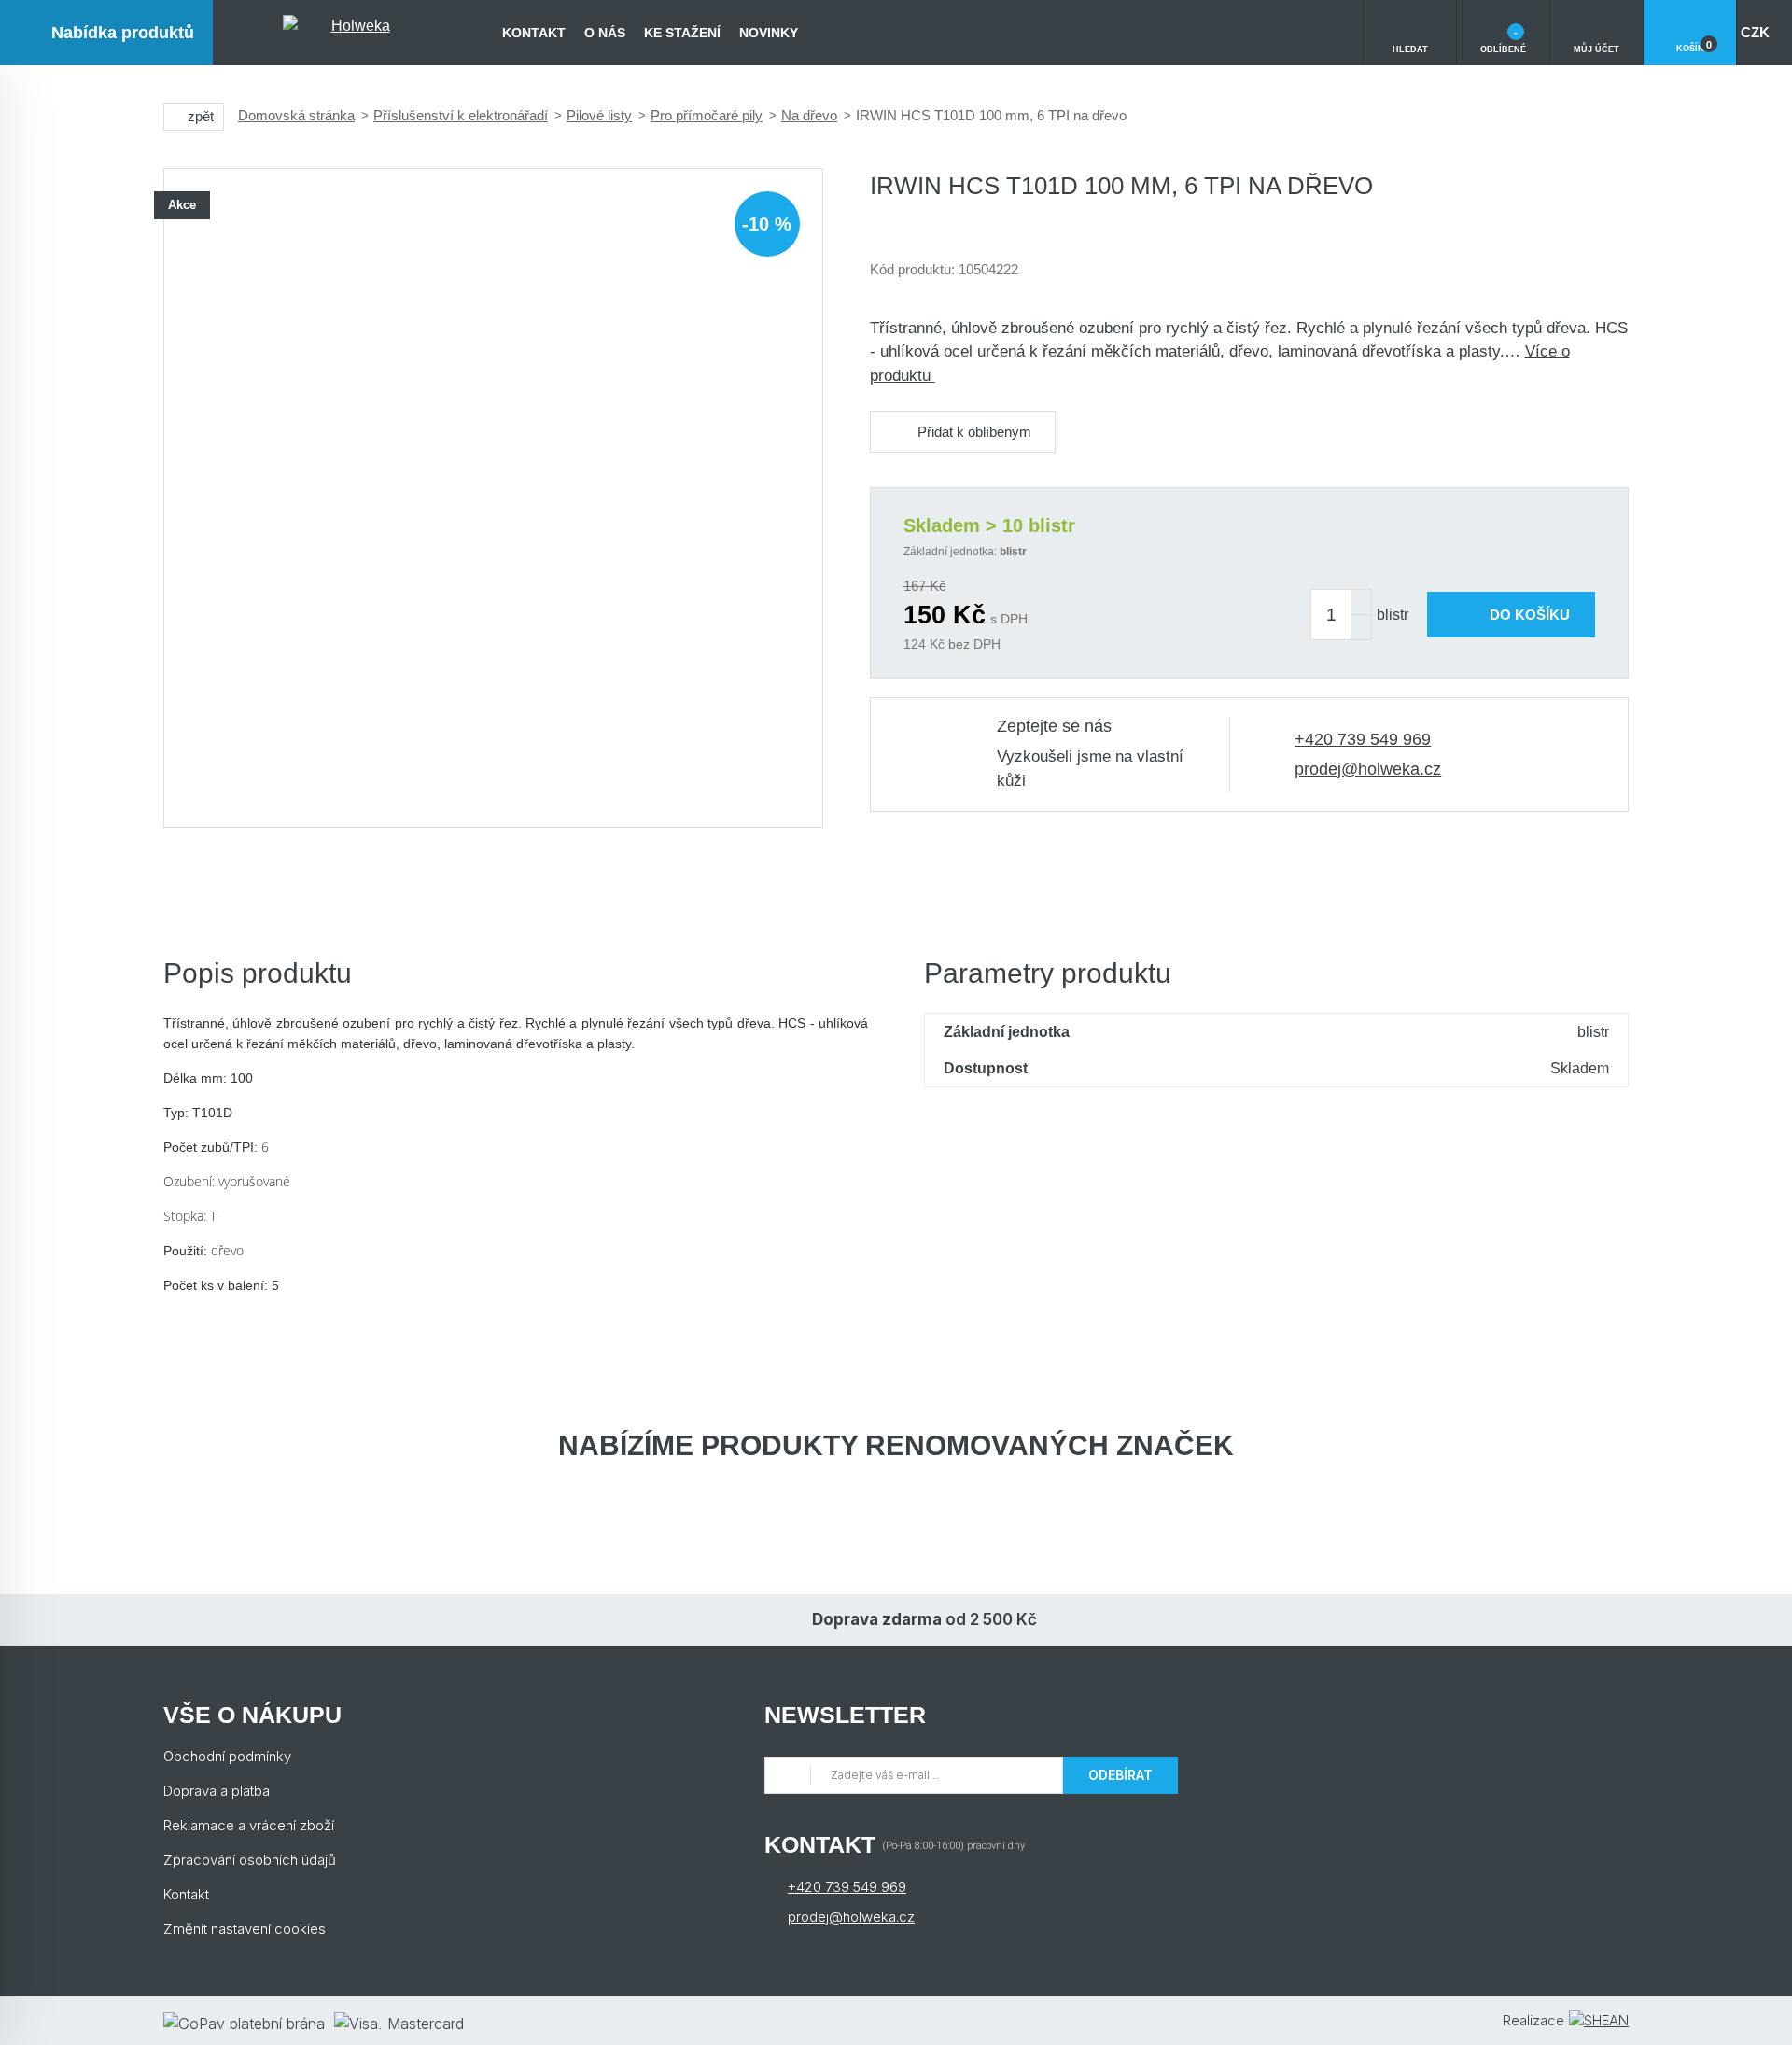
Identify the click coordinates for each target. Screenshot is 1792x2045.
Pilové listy (599, 115)
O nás (605, 33)
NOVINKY (769, 33)
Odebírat (1120, 1775)
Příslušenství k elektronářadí (461, 115)
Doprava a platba (217, 1791)
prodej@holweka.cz (1368, 769)
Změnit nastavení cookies (245, 1929)
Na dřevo (809, 115)
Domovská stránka (296, 115)
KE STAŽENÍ (682, 33)
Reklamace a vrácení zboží (249, 1825)
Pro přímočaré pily (707, 115)
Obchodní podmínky (227, 1756)
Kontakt (534, 33)
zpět (201, 116)
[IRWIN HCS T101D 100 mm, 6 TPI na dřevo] (493, 498)
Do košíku (1530, 615)
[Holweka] (353, 33)
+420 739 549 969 (1363, 739)
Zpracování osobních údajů (250, 1860)
